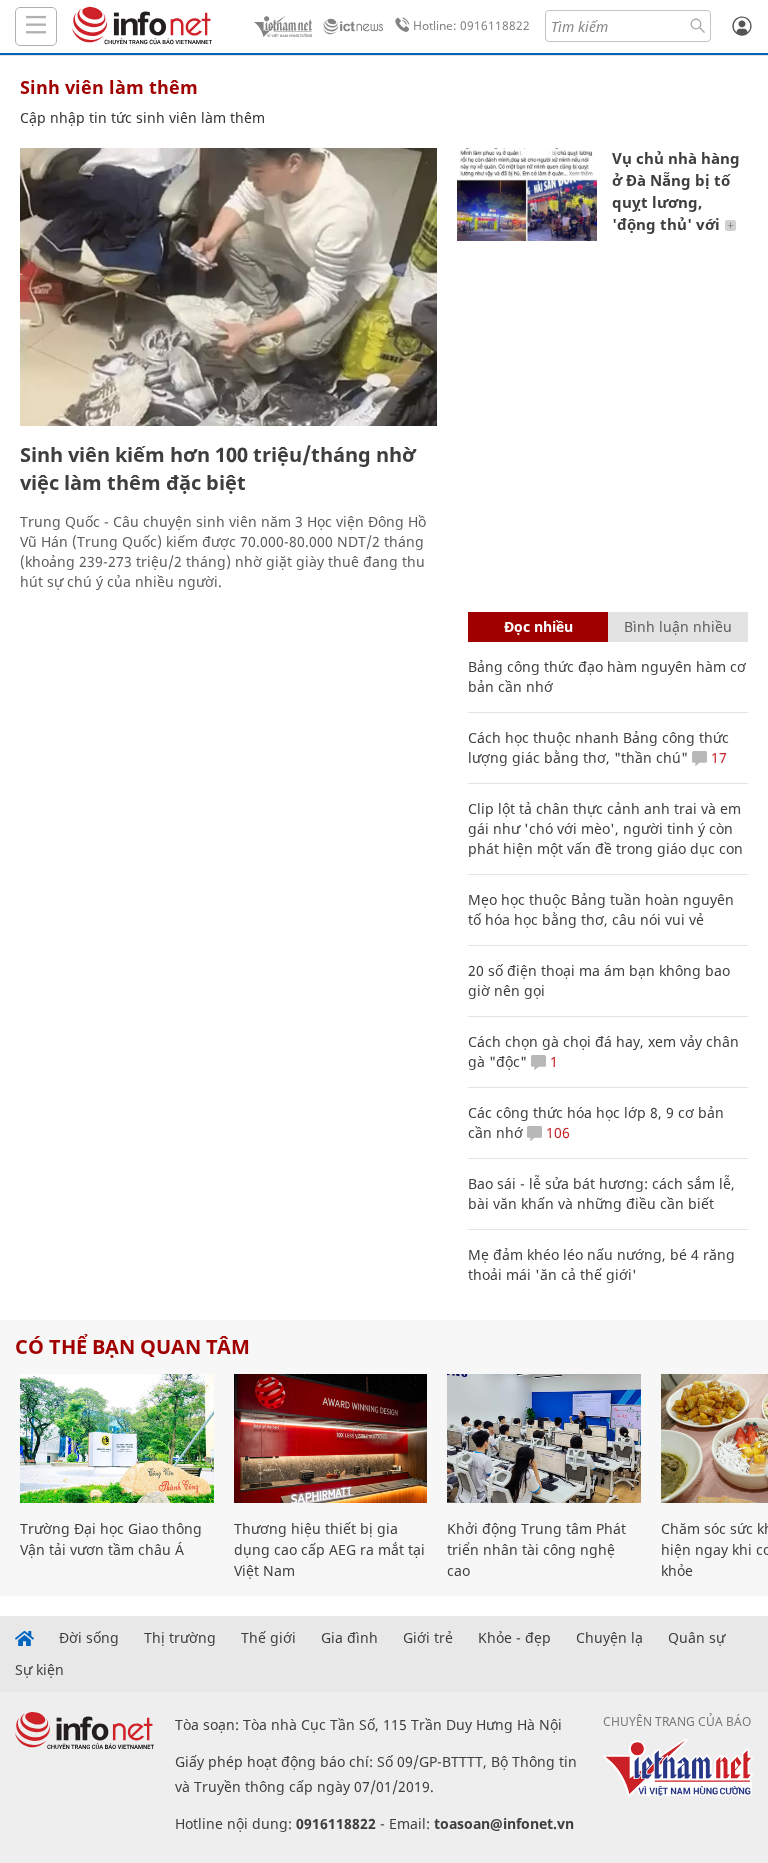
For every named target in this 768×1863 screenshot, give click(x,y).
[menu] (36, 26)
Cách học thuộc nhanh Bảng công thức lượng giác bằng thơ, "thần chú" (598, 747)
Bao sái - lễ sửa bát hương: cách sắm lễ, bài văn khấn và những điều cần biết (601, 1193)
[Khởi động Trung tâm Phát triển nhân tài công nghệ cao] (544, 1438)
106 (556, 1132)
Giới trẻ (428, 1638)
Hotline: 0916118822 (471, 25)
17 (717, 757)
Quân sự (696, 1638)
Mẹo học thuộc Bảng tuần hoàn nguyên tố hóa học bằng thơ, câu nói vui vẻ (601, 909)
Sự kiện (39, 1670)
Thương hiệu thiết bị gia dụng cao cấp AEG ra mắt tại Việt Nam (329, 1549)
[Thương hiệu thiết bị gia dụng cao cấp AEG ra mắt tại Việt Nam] (331, 1438)
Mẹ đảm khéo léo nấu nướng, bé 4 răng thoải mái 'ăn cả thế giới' (601, 1264)
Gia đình (349, 1638)
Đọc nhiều (538, 626)
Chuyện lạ (609, 1638)
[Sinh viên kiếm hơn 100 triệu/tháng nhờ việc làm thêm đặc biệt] (228, 287)
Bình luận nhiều (678, 626)
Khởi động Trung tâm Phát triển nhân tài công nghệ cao (536, 1549)
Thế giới (268, 1638)
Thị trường (180, 1638)
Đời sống (89, 1638)
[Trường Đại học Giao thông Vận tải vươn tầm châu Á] (117, 1438)
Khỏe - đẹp (514, 1638)
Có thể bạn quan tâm (132, 1346)
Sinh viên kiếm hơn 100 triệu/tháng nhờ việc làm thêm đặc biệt (218, 468)
